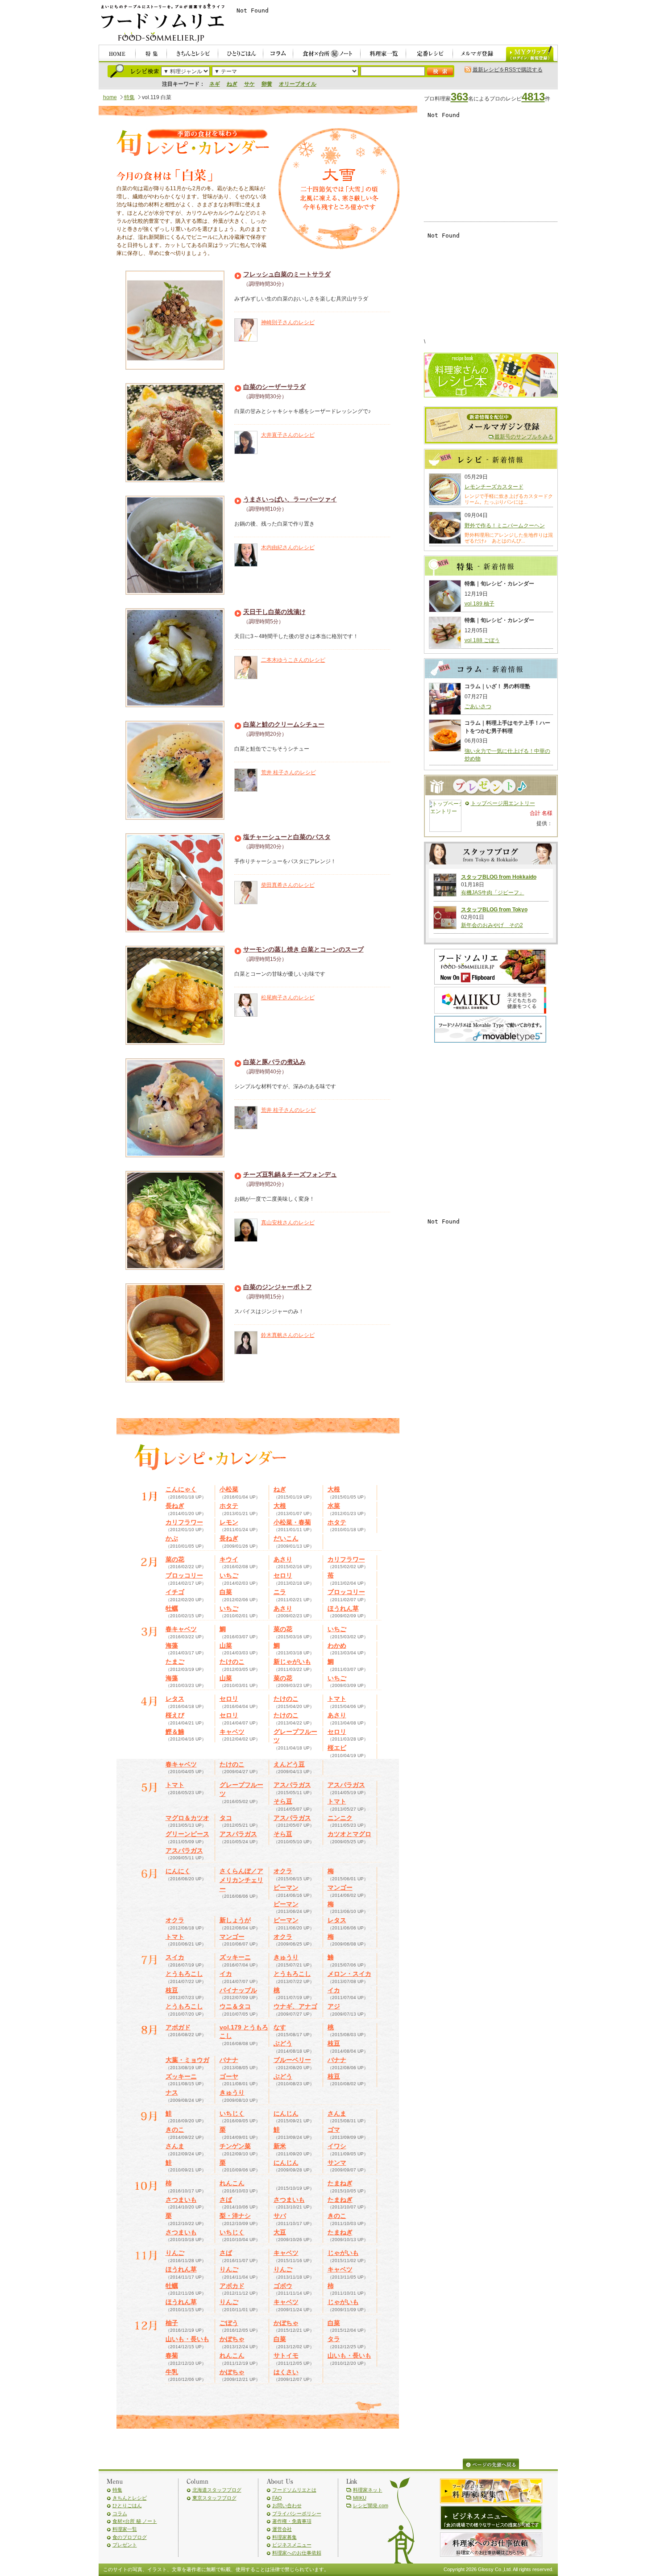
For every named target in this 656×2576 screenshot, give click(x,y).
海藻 (172, 1645)
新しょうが (235, 1920)
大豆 (280, 2232)
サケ (249, 84)
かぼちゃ (286, 2323)
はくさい (286, 2372)
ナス (172, 2092)
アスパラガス (292, 1785)
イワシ (337, 2146)
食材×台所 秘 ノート (135, 2521)
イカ (226, 1974)
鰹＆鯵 (175, 1732)
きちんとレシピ (130, 2498)
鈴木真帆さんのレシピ (288, 1335)
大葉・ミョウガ (187, 2060)
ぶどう (283, 2043)
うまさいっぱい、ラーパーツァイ (290, 499)
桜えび (175, 1715)
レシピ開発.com (371, 2505)
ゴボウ (283, 2286)
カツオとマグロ (349, 1834)
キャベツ (232, 1732)
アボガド (178, 2027)
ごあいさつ (478, 706)
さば (226, 2200)
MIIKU (360, 2498)
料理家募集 (284, 2537)
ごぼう (229, 2323)
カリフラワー (184, 1522)
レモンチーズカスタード (494, 487)
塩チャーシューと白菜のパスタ (287, 837)
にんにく (178, 1871)
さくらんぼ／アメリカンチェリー (241, 1880)
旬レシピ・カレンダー (192, 144)
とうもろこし (184, 1974)
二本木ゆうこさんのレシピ (293, 660)
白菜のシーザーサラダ (274, 387)
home (110, 97)
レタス (175, 1699)
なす (280, 2027)
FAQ (277, 2498)
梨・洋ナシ (235, 2216)
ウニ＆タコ (235, 2006)
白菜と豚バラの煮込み (274, 1062)
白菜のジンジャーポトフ (278, 1287)
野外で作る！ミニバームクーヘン (505, 526)
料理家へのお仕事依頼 (297, 2553)
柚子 (172, 2323)
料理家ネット (368, 2490)
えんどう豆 (289, 1764)
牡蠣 (172, 1608)
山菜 (226, 1645)
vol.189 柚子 (480, 604)
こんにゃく (181, 1489)
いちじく (232, 2113)
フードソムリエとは (294, 2490)
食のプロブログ (130, 2537)
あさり (283, 1559)
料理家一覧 (125, 2529)
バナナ (229, 2060)
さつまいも (181, 2200)
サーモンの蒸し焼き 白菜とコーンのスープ (303, 949)
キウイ (229, 1559)
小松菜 (229, 1489)
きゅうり (286, 1957)
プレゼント (125, 2545)
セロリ (283, 1575)
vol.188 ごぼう (482, 640)
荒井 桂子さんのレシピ (289, 772)
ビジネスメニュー (292, 2545)
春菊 (172, 2355)
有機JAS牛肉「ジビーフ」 (493, 893)
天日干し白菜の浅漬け (274, 612)
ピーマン (286, 1887)
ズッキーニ (235, 1957)
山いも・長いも (187, 2339)
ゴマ (334, 2129)
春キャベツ (181, 1629)
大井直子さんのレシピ (288, 435)
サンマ (337, 2163)
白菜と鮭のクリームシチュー (284, 724)
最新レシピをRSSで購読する (508, 70)
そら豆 (283, 1801)
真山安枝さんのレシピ (288, 1223)
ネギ (215, 84)
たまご (175, 1662)
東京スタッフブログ (214, 2498)
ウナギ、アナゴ (295, 2006)
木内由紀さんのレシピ (288, 547)
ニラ (280, 1592)
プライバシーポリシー (297, 2513)
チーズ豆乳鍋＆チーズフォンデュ (290, 1174)
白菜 (226, 1592)
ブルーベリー (292, 2060)
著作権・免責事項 (292, 2521)
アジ (334, 2006)
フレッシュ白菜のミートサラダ (287, 274)
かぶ (172, 1538)
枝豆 (172, 1990)
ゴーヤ (229, 2076)
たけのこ (232, 1662)
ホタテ (229, 1506)
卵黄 (267, 84)
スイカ (175, 1957)
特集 (129, 97)
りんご (175, 2253)
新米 (280, 2146)
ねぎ (232, 84)
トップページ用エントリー (503, 803)
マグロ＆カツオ (187, 1818)
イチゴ (175, 1592)
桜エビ (337, 1748)
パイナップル (238, 1990)
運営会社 (282, 2529)
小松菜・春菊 (292, 1522)
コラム (120, 2513)
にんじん (286, 2113)
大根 (334, 1489)
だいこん (286, 1538)
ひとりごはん (127, 2505)
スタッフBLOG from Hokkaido (499, 877)
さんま (337, 2113)
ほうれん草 (343, 1608)
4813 (533, 97)
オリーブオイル (298, 84)
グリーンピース (187, 1834)
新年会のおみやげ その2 (492, 925)
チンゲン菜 (235, 2146)
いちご (229, 1575)
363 (459, 97)
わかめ (337, 1645)
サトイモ (286, 2355)
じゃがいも (343, 2253)
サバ (280, 2216)
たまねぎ (340, 2183)
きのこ (175, 2129)
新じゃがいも (292, 1662)
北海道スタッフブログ (217, 2490)
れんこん (232, 2183)
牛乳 (172, 2372)
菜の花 (175, 1559)
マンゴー (340, 1887)
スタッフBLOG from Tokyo (494, 910)
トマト (337, 1699)
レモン (229, 1522)
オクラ (283, 1871)
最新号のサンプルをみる (524, 437)
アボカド (232, 2286)
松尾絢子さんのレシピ (288, 998)
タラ (334, 2339)
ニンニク (340, 1818)
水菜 (334, 1506)
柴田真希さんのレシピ (288, 885)
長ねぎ (175, 1506)
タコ (226, 1818)
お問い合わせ (287, 2505)
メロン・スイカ (349, 1974)
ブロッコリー (184, 1575)
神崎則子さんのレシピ (288, 322)
